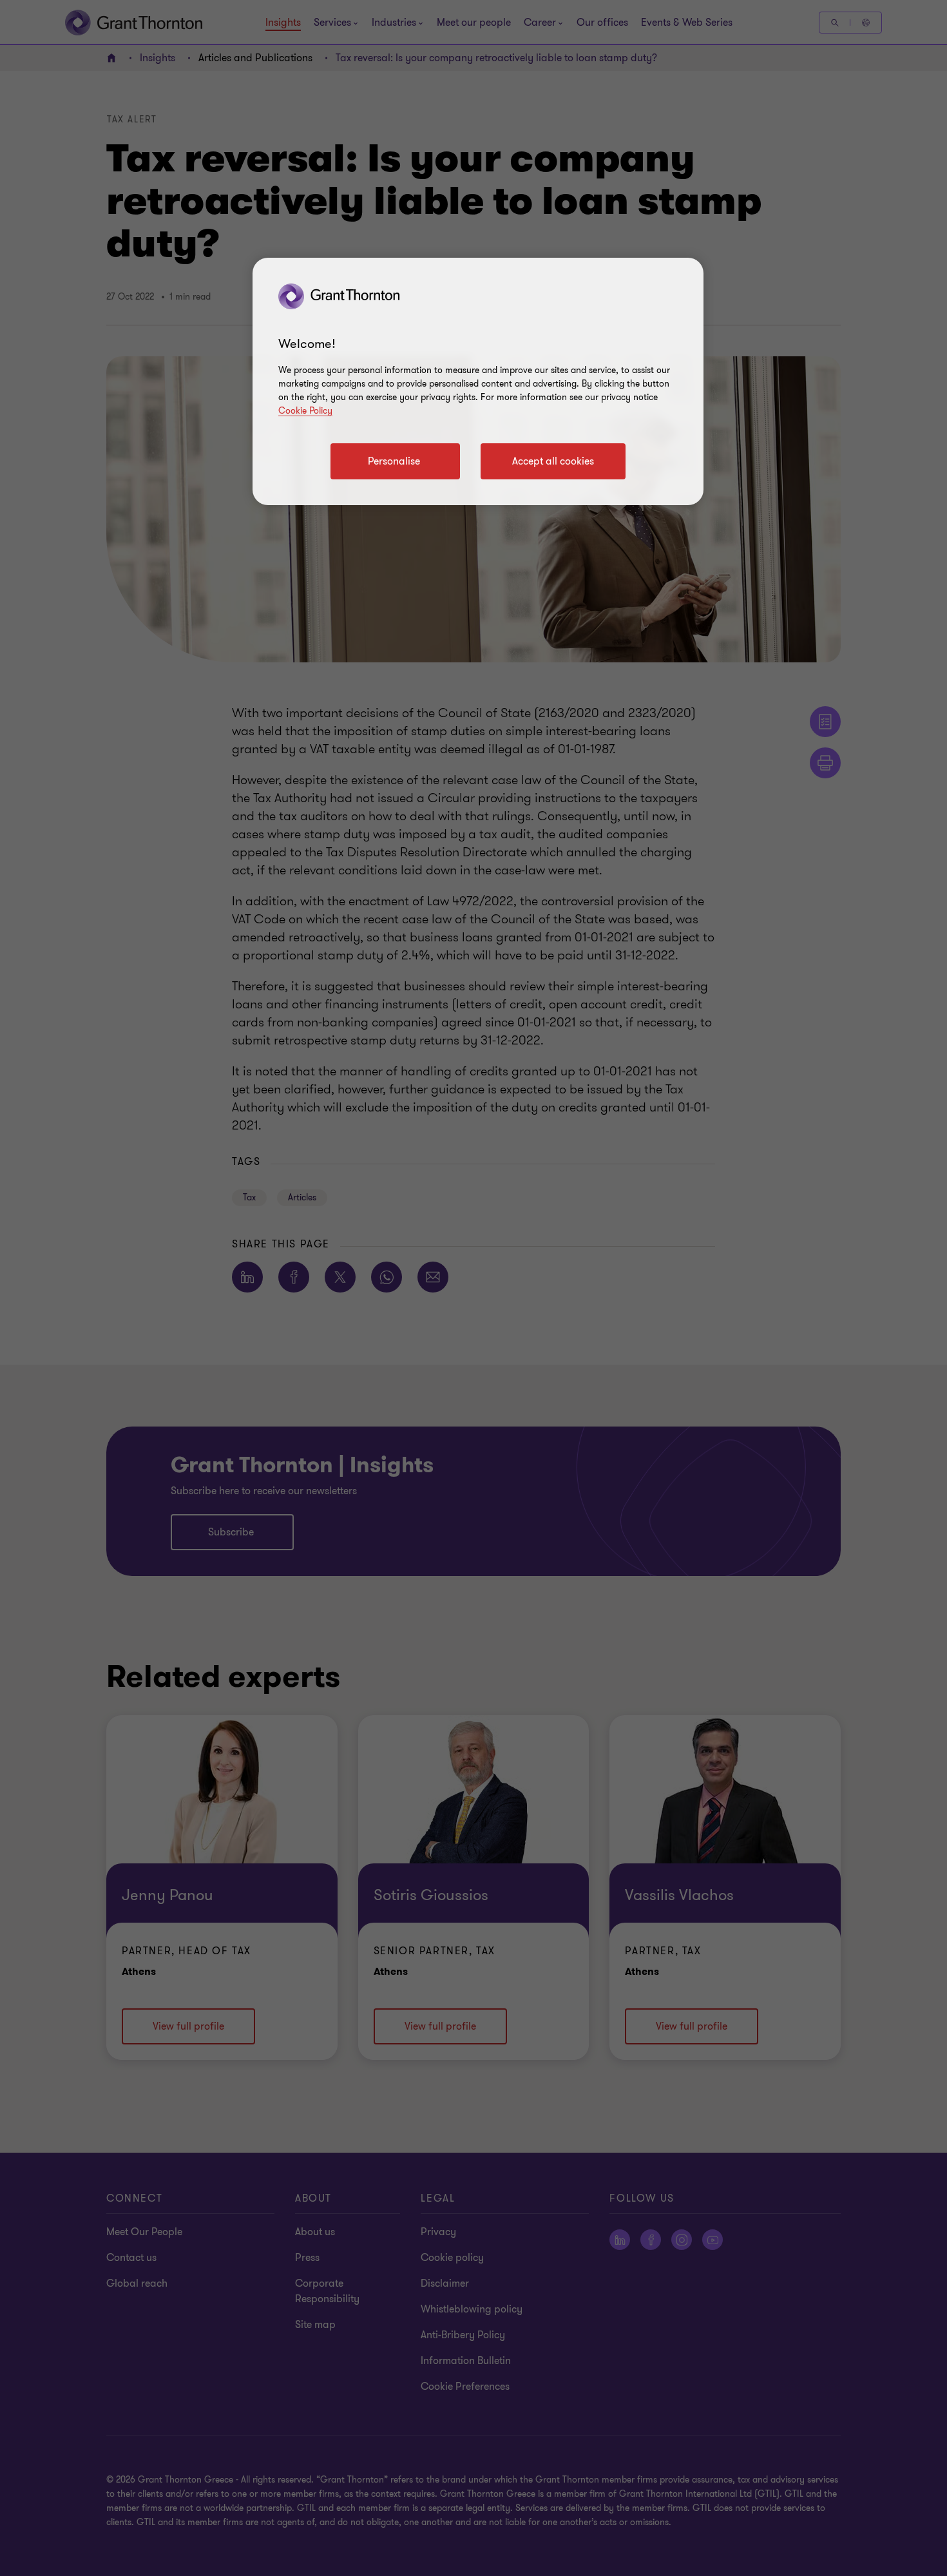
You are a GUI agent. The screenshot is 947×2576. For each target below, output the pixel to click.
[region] (478, 381)
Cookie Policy (305, 411)
